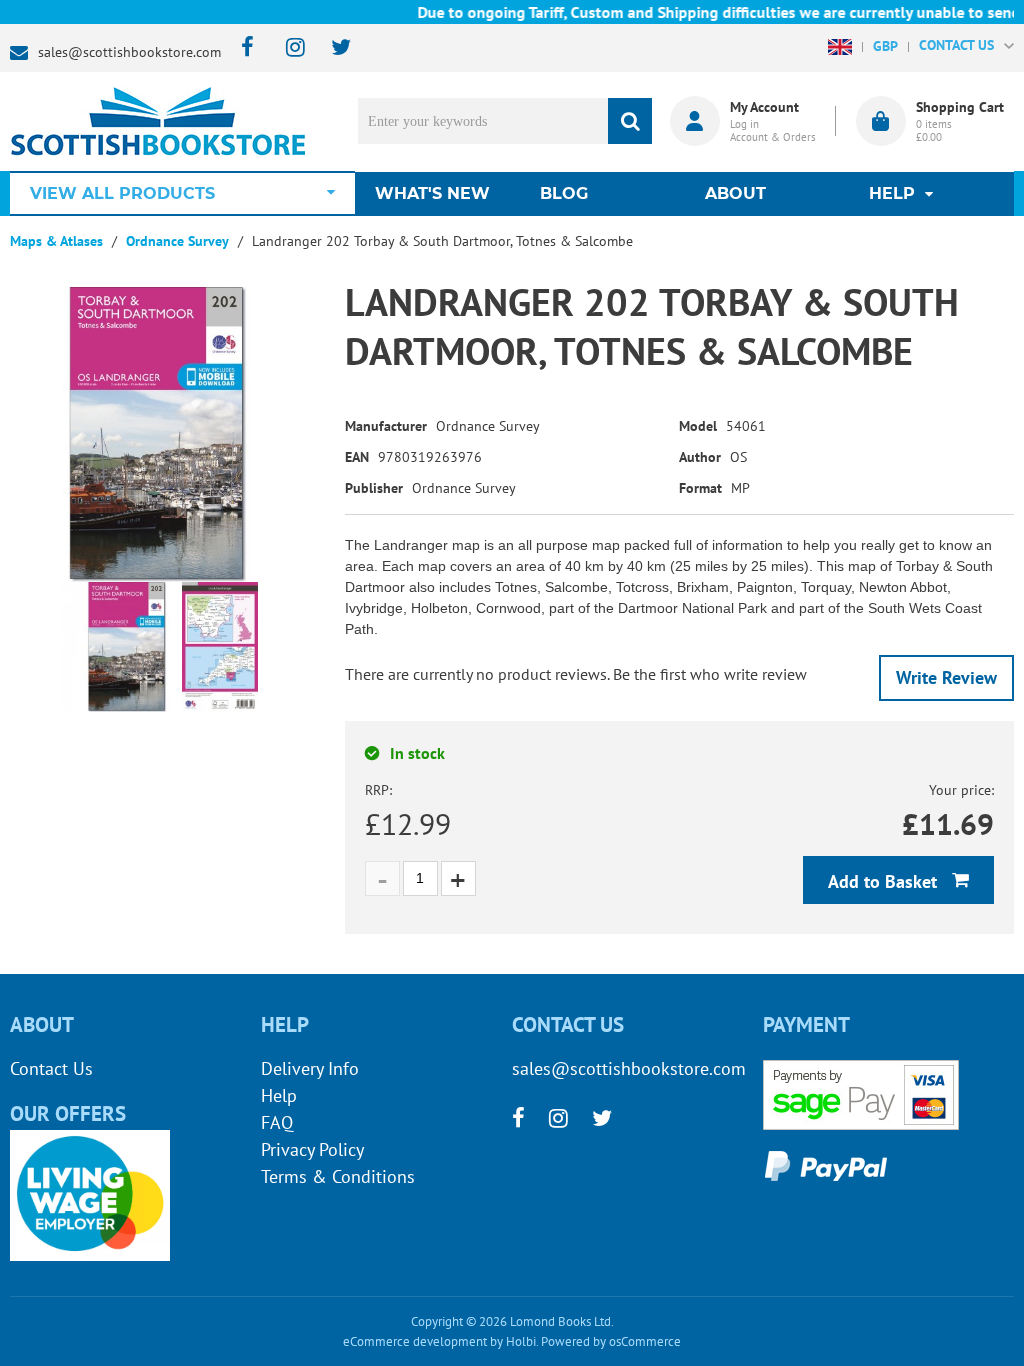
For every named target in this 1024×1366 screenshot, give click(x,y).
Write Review (946, 677)
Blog (564, 193)
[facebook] (241, 48)
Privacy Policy (312, 1149)
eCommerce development (415, 1341)
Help (279, 1095)
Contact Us (51, 1068)
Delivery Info (310, 1068)
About (735, 193)
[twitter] (331, 48)
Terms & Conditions (338, 1176)
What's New (432, 193)
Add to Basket (885, 881)
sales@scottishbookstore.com (129, 52)
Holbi (521, 1341)
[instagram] (286, 48)
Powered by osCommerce (611, 1341)
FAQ (277, 1122)
